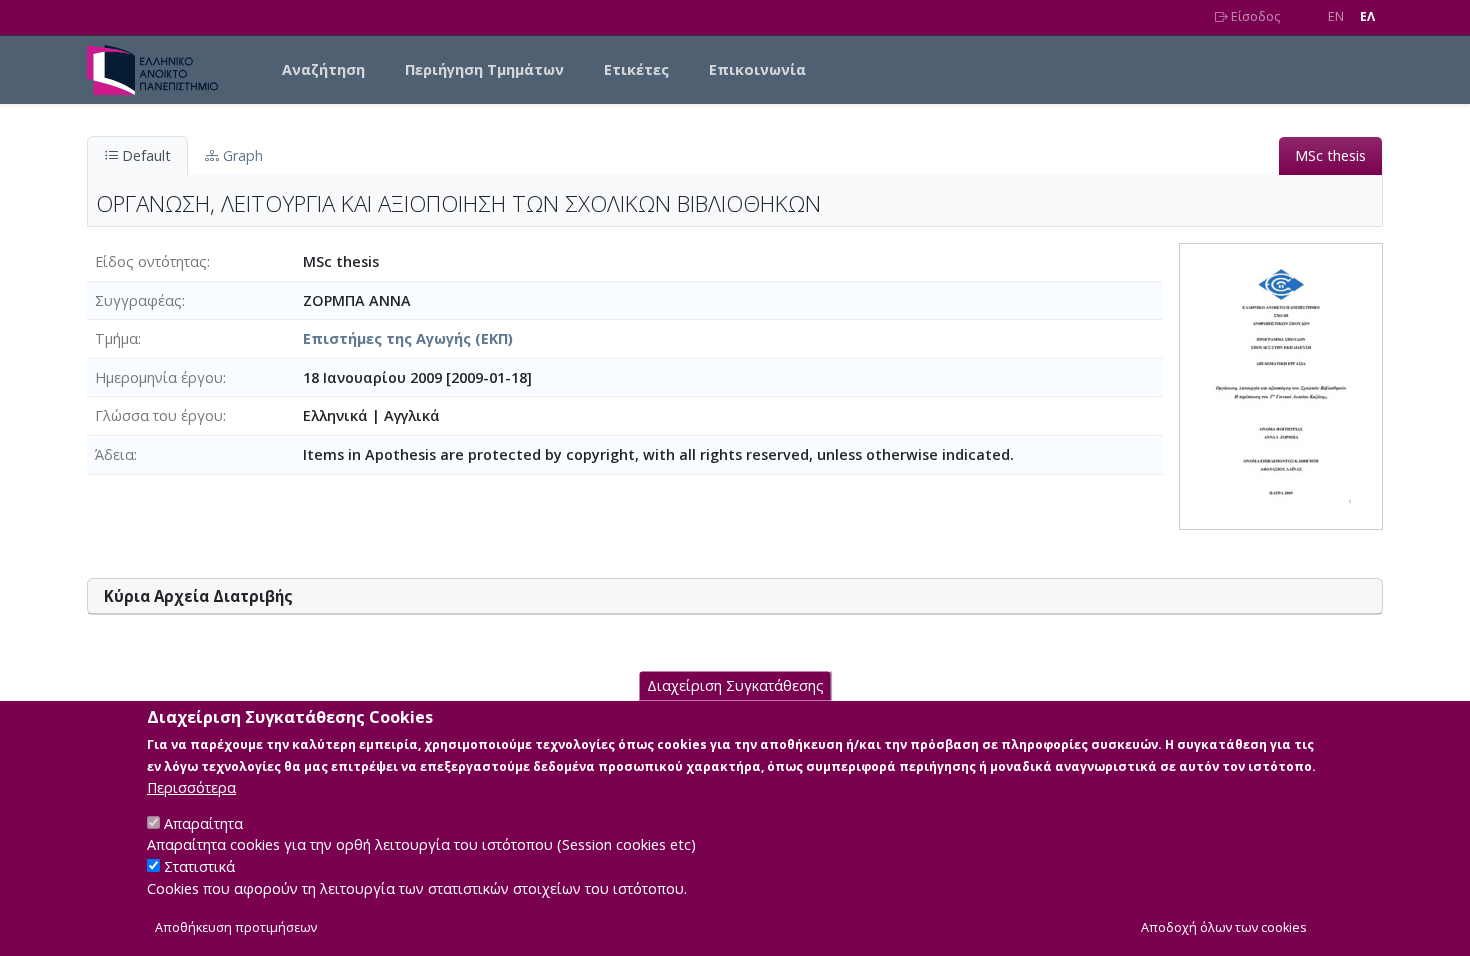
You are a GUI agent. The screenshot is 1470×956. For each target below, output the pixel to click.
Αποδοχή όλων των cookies (1224, 927)
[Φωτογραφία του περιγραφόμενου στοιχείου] (1281, 384)
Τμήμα (116, 338)
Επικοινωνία (757, 69)
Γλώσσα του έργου (159, 415)
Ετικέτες (636, 69)
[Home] (160, 70)
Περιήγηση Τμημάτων (484, 69)
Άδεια (114, 454)
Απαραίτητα (203, 822)
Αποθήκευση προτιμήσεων (236, 927)
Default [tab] (144, 155)
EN (1336, 16)
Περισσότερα (191, 786)
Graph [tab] (241, 155)
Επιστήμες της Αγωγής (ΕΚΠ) (408, 338)
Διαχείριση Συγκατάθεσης (735, 685)
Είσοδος (1254, 16)
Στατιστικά (199, 866)
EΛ (1367, 16)
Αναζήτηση (323, 69)
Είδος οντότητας (151, 261)
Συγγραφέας (138, 300)
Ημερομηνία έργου (159, 377)
